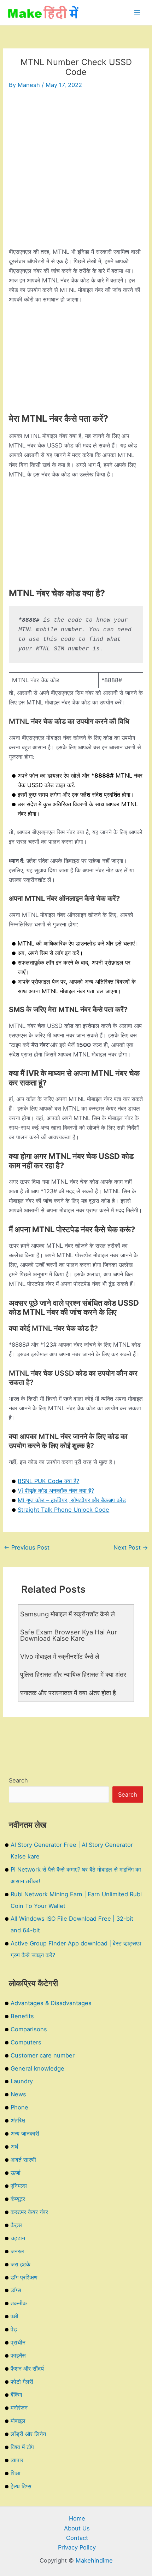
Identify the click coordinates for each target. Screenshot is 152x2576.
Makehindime (94, 2560)
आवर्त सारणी (23, 2160)
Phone (19, 2107)
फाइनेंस (18, 2355)
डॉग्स (16, 2290)
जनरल (17, 2251)
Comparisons (29, 2029)
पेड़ (14, 2329)
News (18, 2094)
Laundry (22, 2081)
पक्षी (14, 2316)
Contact (77, 2538)
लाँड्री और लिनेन (28, 2434)
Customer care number (43, 2055)
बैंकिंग (16, 2395)
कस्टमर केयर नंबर (29, 2212)
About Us (77, 2528)
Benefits (22, 2016)
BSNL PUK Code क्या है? (48, 1481)
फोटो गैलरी (22, 2382)
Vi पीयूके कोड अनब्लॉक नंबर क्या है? (56, 1491)
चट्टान (18, 2238)
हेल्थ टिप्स (21, 2486)
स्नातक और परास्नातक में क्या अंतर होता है (68, 1693)
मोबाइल (18, 2421)
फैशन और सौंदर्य (27, 2369)
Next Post (131, 1547)
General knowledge (37, 2068)
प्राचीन (18, 2342)
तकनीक (19, 2303)
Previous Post (27, 1547)
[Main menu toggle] (137, 13)
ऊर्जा (16, 2173)
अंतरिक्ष (18, 2120)
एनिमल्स (19, 2186)
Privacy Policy (77, 2547)
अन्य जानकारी (25, 2133)
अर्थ (14, 2147)
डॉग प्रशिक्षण (24, 2277)
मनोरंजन (19, 2408)
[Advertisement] (76, 171)
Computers (26, 2042)
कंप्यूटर (18, 2199)
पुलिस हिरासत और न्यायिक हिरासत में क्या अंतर (73, 1674)
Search (18, 1780)
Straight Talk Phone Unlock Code (63, 1510)
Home (77, 2518)
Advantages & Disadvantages (51, 2003)
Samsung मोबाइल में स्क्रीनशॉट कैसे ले (68, 1614)
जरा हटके (21, 2264)
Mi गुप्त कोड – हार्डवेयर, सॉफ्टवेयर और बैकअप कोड (72, 1500)
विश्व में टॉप (22, 2447)
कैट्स (16, 2225)
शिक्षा (16, 2473)
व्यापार (17, 2460)
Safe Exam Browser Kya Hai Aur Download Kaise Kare (69, 1635)
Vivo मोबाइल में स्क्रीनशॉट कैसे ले (60, 1656)
